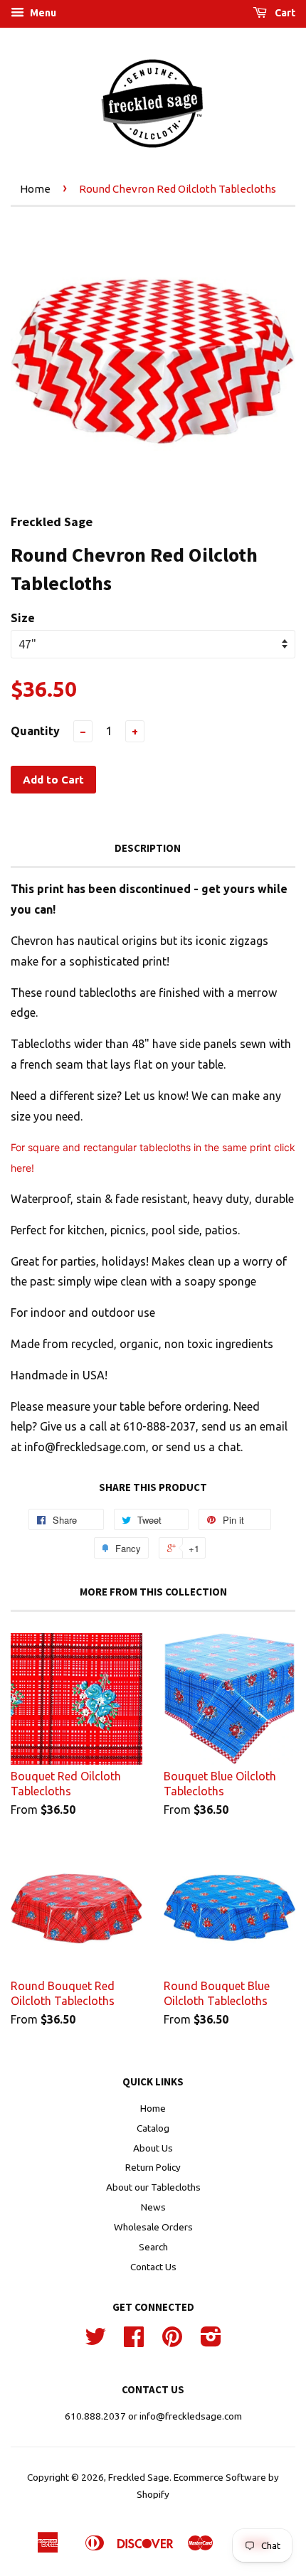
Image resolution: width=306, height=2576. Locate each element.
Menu (42, 13)
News (153, 2207)
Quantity (35, 731)
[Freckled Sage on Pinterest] (172, 2341)
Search (153, 2247)
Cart (284, 13)
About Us (153, 2148)
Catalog (153, 2128)
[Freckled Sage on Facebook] (134, 2341)
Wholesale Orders (153, 2227)
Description (148, 848)
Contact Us (153, 2267)
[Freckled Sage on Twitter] (95, 2341)
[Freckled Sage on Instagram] (211, 2341)
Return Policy (153, 2167)
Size (23, 618)
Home (35, 189)
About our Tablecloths (153, 2187)
